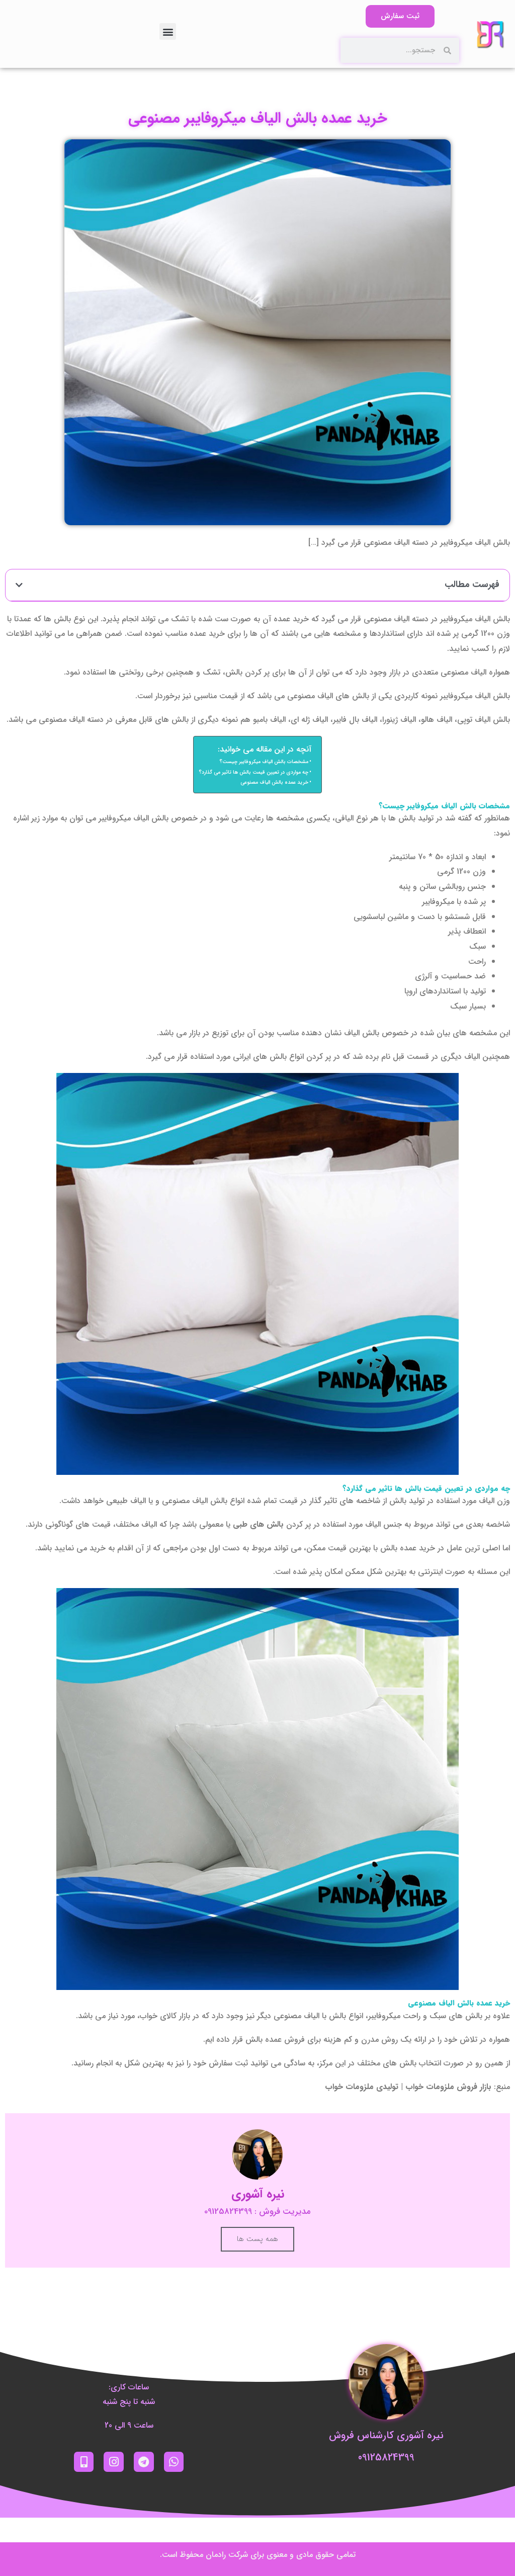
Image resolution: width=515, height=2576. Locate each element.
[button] (168, 31)
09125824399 (386, 2458)
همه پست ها (257, 2239)
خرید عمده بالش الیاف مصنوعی (274, 782)
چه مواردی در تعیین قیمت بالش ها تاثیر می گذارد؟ (253, 772)
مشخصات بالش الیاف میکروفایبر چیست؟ (264, 762)
